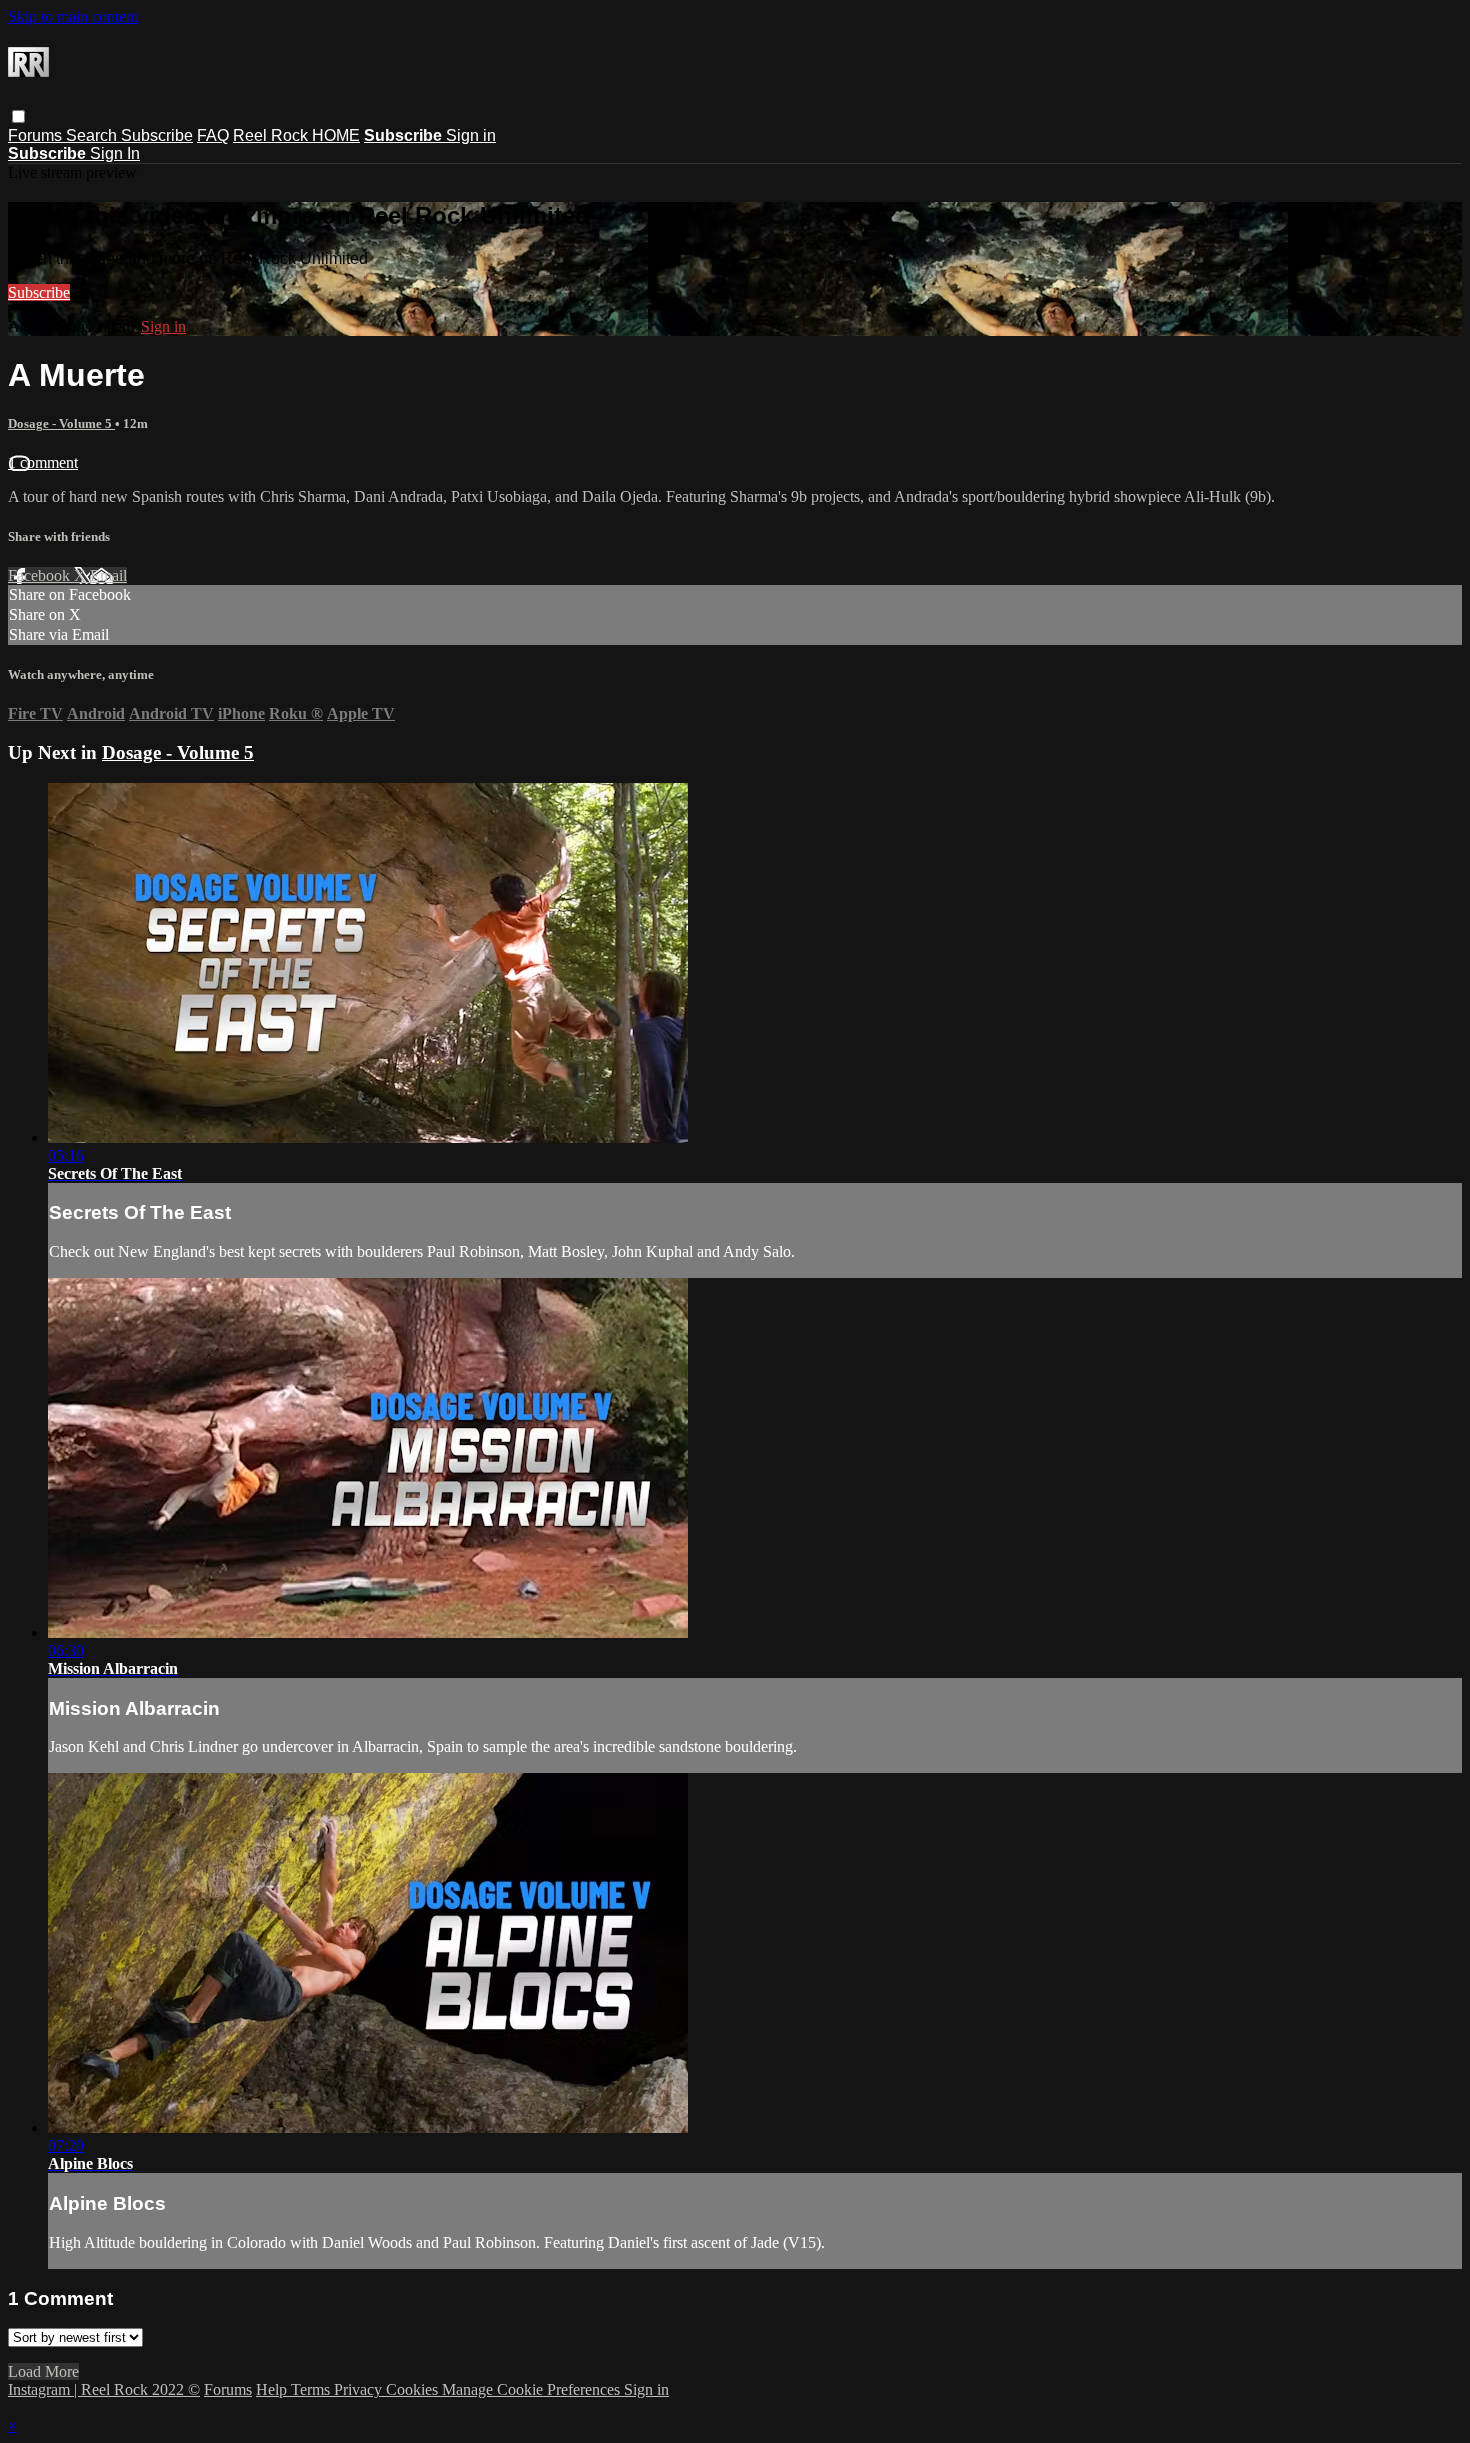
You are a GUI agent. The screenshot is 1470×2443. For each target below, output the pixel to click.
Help (273, 2389)
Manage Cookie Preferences (533, 2389)
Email (108, 575)
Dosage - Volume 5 (61, 423)
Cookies (414, 2389)
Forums (37, 135)
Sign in (471, 135)
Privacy (360, 2389)
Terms (312, 2389)
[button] (18, 116)
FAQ (213, 135)
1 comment (43, 462)
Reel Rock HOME (296, 135)
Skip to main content (73, 16)
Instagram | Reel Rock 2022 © (104, 2389)
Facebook (41, 575)
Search (93, 135)
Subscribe (157, 135)
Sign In (115, 153)
